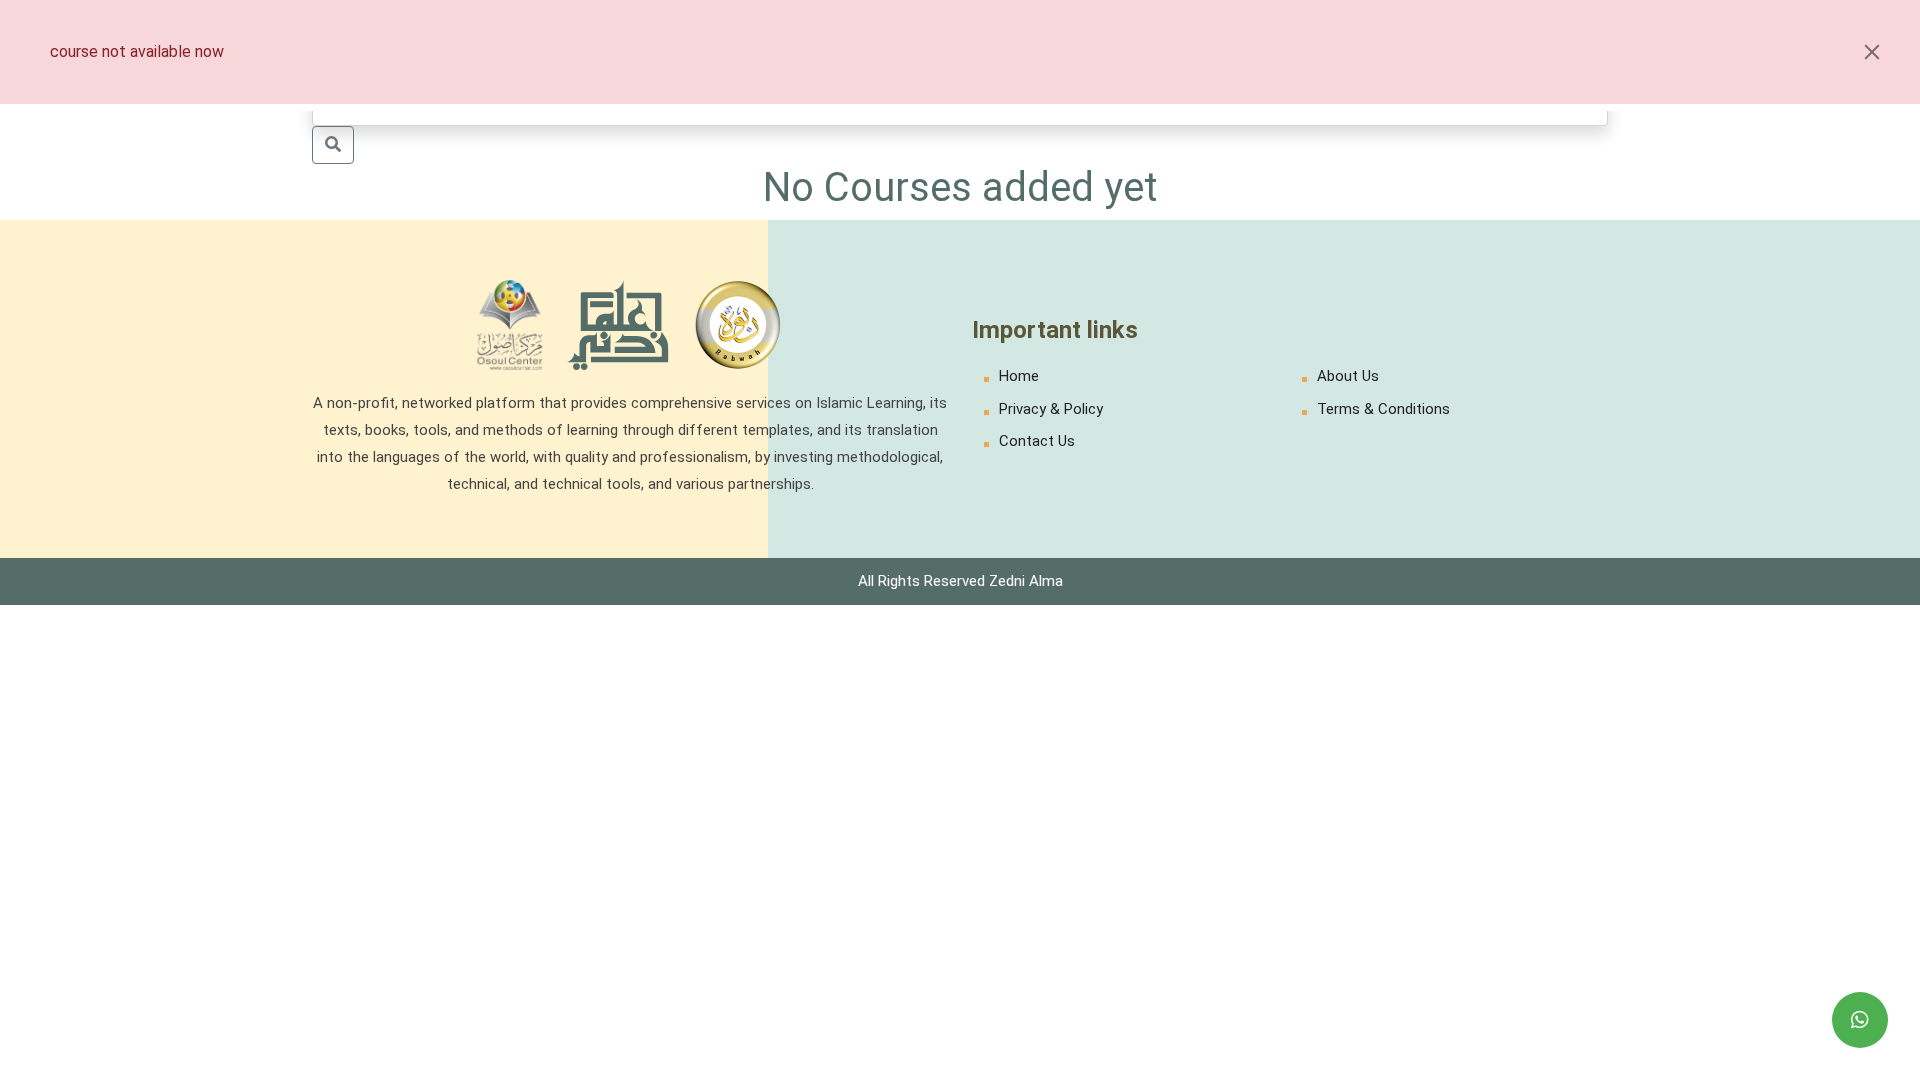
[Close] (1872, 52)
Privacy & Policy (1051, 409)
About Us (1348, 376)
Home (1019, 376)
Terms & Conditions (1383, 409)
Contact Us (1037, 441)
